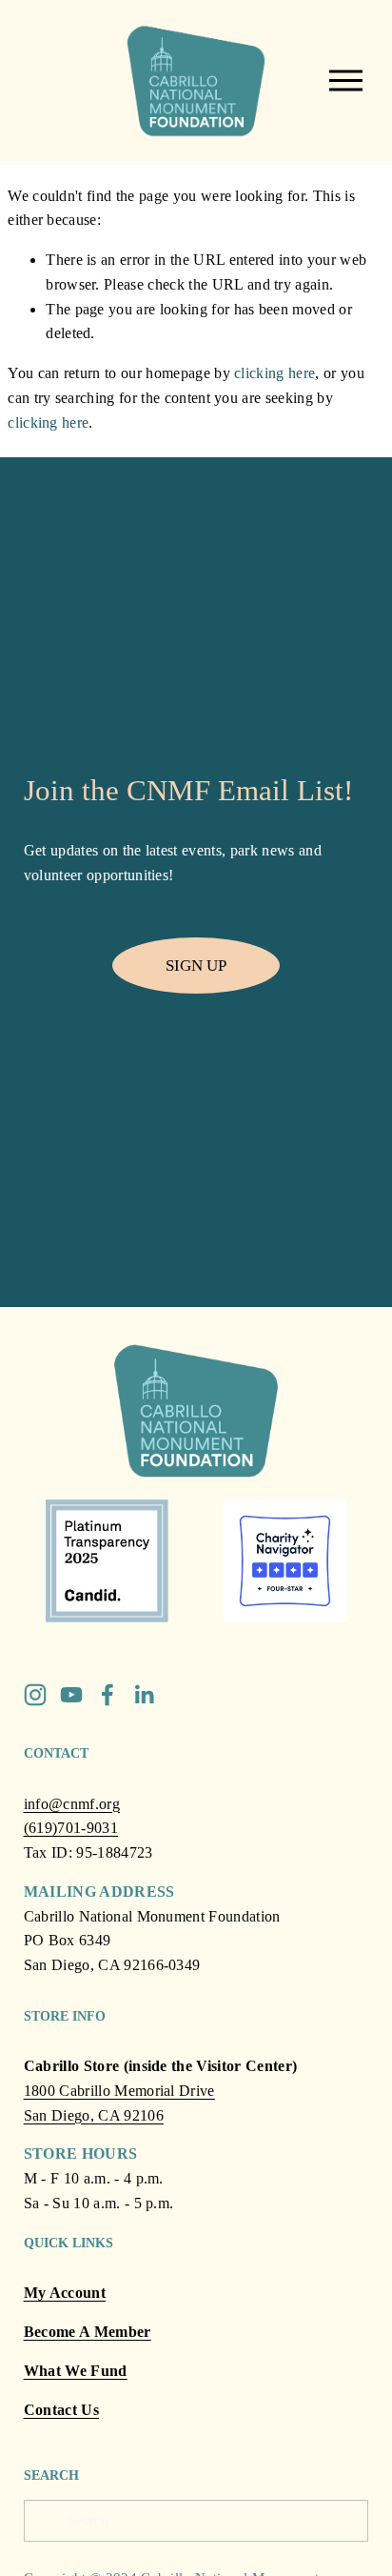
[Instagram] (35, 1695)
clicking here (274, 373)
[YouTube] (71, 1695)
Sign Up (196, 965)
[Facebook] (108, 1695)
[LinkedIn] (144, 1695)
